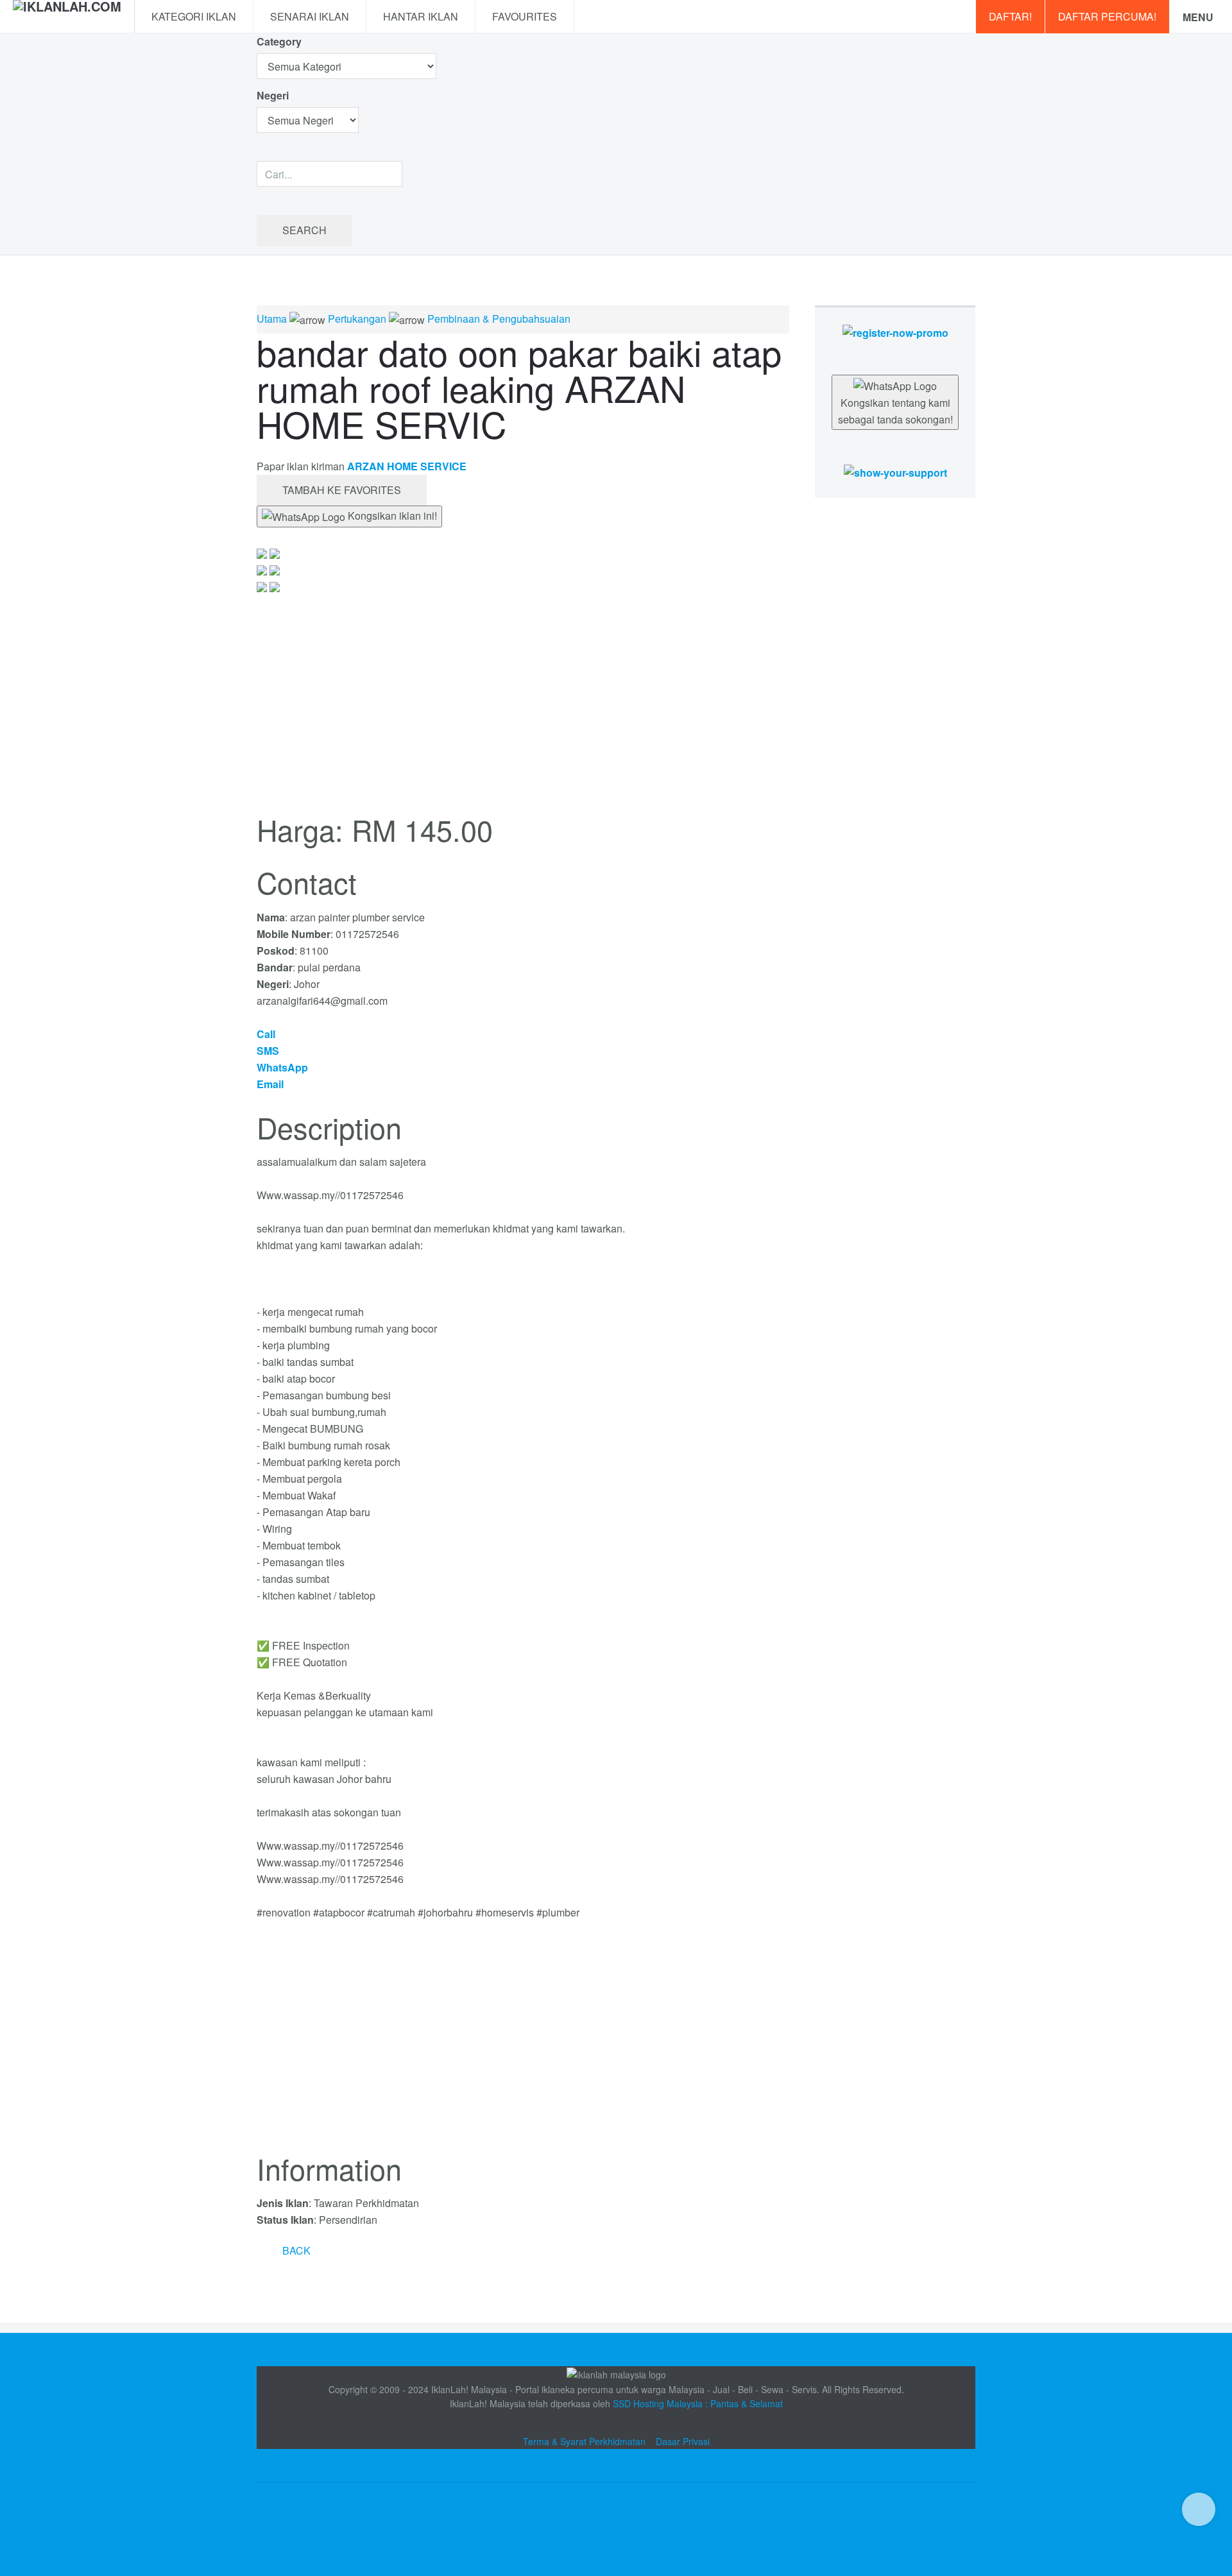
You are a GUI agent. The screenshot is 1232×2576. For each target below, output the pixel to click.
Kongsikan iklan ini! (391, 516)
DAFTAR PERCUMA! (1107, 16)
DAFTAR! (1010, 16)
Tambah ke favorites (342, 490)
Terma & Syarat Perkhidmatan (584, 2441)
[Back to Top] (1199, 2509)
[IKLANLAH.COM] (67, 17)
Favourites (525, 16)
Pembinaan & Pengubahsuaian (499, 319)
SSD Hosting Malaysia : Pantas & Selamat (698, 2403)
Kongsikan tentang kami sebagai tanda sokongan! (895, 411)
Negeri (274, 95)
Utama (272, 319)
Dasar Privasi (683, 2441)
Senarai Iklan (310, 16)
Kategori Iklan (194, 16)
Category (279, 41)
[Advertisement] (523, 2044)
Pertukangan (357, 319)
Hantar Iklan (421, 16)
